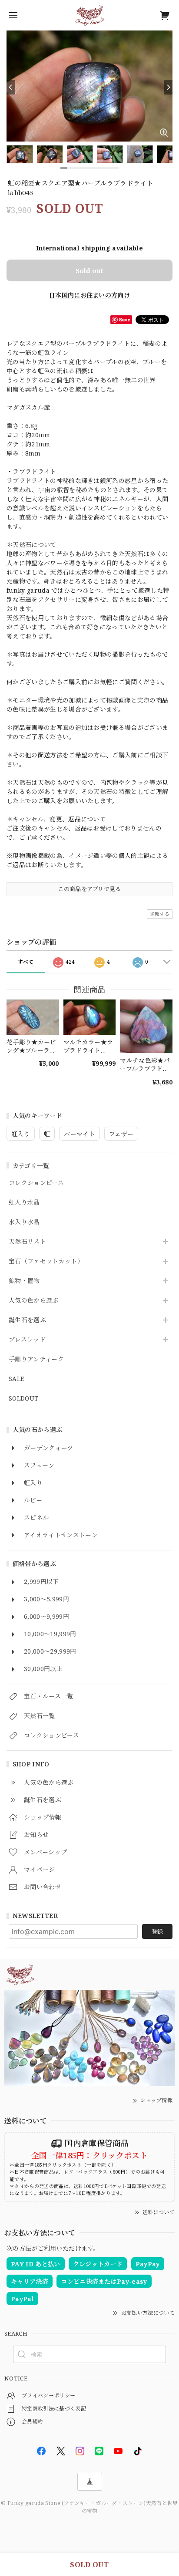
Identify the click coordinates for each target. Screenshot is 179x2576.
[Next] (168, 87)
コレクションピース (36, 1183)
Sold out (89, 270)
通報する (160, 914)
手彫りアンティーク (36, 1359)
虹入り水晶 (24, 1203)
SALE (16, 1379)
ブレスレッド (27, 1340)
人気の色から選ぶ (34, 1301)
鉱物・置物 (24, 1281)
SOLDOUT (23, 1399)
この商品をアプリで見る (89, 889)
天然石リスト (27, 1242)
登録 (157, 1931)
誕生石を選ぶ (27, 1320)
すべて (26, 962)
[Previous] (11, 87)
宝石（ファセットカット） (46, 1261)
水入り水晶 (24, 1222)
